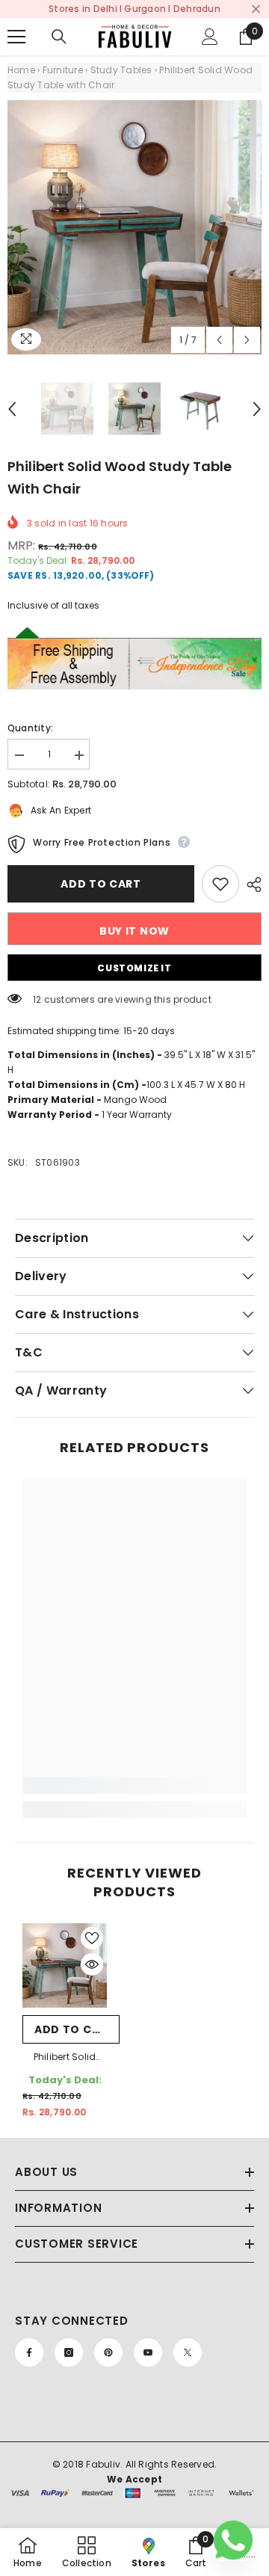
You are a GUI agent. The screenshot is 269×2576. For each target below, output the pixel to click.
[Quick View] (92, 1964)
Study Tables (121, 70)
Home (21, 70)
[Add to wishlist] (220, 884)
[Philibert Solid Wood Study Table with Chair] (65, 1965)
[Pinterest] (108, 2352)
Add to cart (105, 884)
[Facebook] (29, 2352)
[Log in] (210, 37)
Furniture (63, 70)
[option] (134, 227)
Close (256, 9)
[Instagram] (69, 2352)
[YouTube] (148, 2352)
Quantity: (30, 728)
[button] (219, 340)
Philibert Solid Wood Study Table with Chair (65, 2058)
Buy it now (134, 931)
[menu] (16, 37)
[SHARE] (250, 885)
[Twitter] (188, 2352)
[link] (134, 1786)
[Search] (59, 37)
